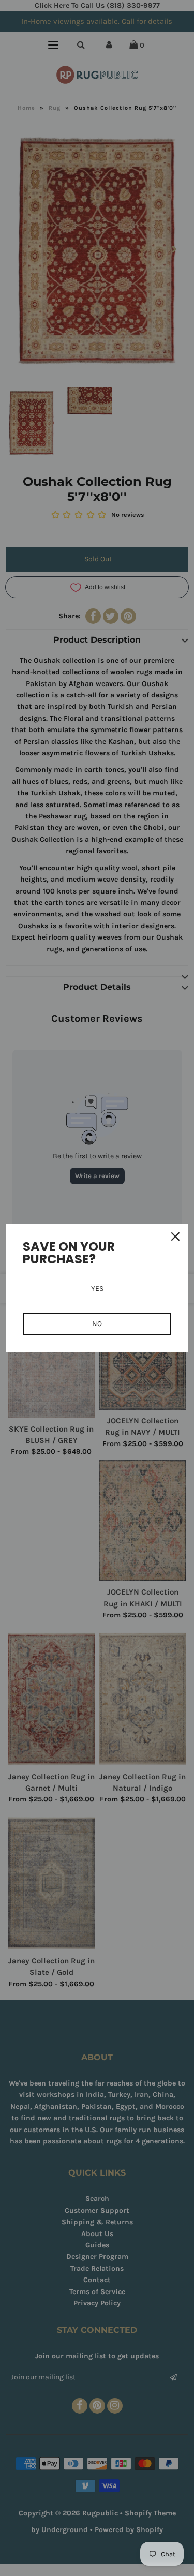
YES (97, 1289)
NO (97, 1324)
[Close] (175, 1237)
